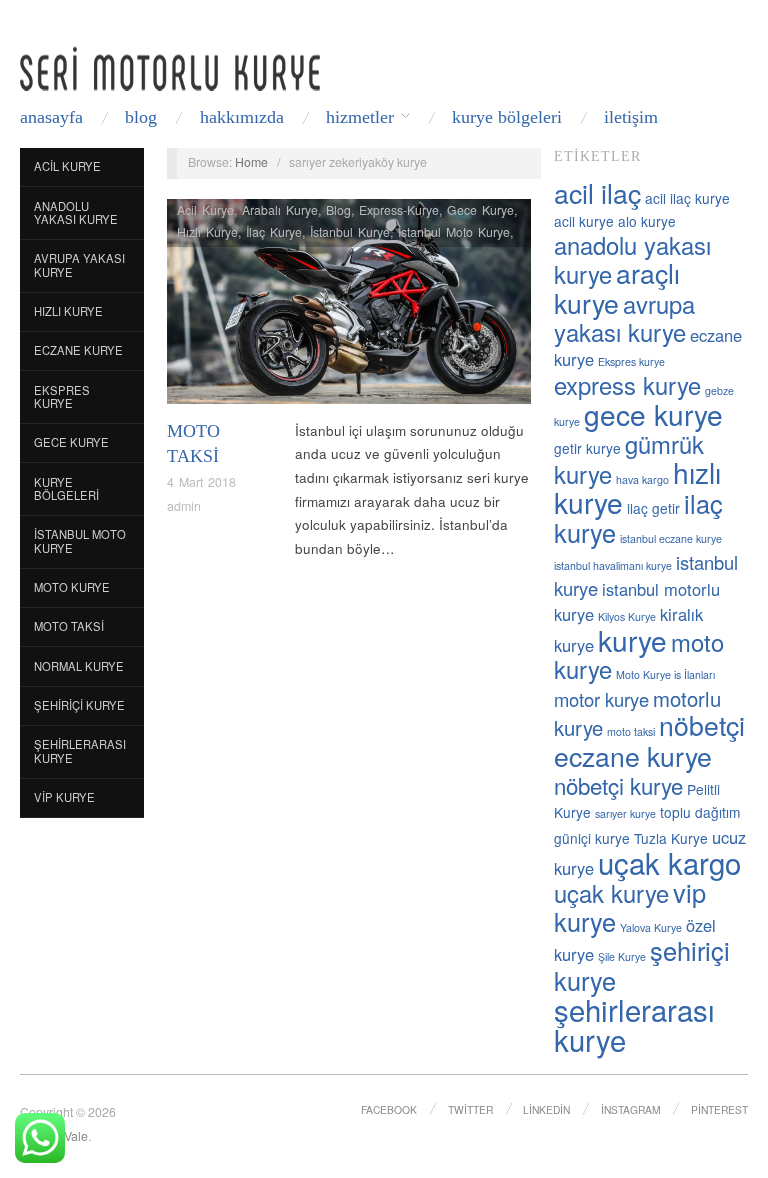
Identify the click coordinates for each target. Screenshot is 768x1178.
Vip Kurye (64, 797)
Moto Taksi (69, 626)
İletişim (631, 117)
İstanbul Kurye (350, 232)
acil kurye (584, 221)
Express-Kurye (399, 210)
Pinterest (719, 1109)
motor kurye (601, 699)
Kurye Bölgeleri (507, 117)
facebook (389, 1109)
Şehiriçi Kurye (79, 705)
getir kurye (587, 448)
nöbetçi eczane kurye (649, 740)
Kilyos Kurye (627, 616)
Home (251, 162)
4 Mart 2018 (201, 482)
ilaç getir (653, 508)
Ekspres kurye (631, 361)
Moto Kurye (72, 587)
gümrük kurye (629, 459)
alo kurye (647, 221)
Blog (141, 117)
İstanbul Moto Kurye (80, 541)
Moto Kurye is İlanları (665, 674)
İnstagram (631, 1109)
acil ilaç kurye (687, 198)
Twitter (470, 1109)
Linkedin (546, 1109)
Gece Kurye (71, 442)
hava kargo (642, 479)
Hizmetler (360, 117)
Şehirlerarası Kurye (80, 751)
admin (184, 506)
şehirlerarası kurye (634, 1024)
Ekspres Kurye (62, 397)
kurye (632, 640)
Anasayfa (51, 117)
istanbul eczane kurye (671, 538)
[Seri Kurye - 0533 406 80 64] (170, 68)
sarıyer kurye (625, 813)
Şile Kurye (622, 956)
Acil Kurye (67, 166)
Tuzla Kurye (671, 838)
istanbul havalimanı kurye (613, 565)
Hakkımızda (242, 117)
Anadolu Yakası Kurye (76, 213)
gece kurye (653, 414)
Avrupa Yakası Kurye (79, 265)
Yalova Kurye (651, 927)
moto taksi (631, 731)
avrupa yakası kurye (624, 318)
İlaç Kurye (274, 232)
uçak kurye (611, 893)
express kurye (627, 385)
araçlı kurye (617, 287)
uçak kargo (669, 862)
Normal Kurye (79, 666)
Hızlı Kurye (68, 311)
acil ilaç (597, 192)
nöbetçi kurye (618, 785)
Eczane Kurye (78, 350)
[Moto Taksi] (349, 306)
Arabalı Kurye (280, 210)
